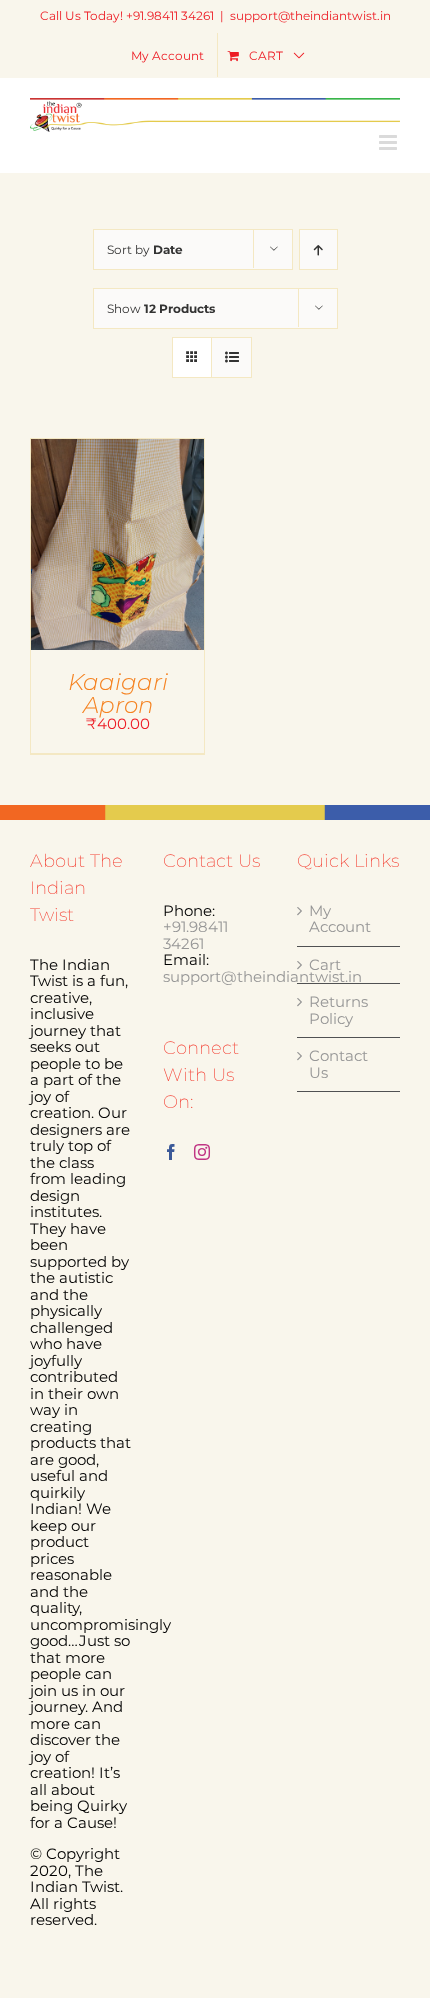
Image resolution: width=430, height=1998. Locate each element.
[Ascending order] (318, 249)
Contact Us (338, 1064)
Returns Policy (338, 1010)
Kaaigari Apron (118, 693)
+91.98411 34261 (195, 935)
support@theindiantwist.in (310, 15)
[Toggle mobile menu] (389, 142)
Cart (325, 965)
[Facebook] (171, 1152)
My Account (340, 919)
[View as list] (231, 357)
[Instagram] (202, 1152)
